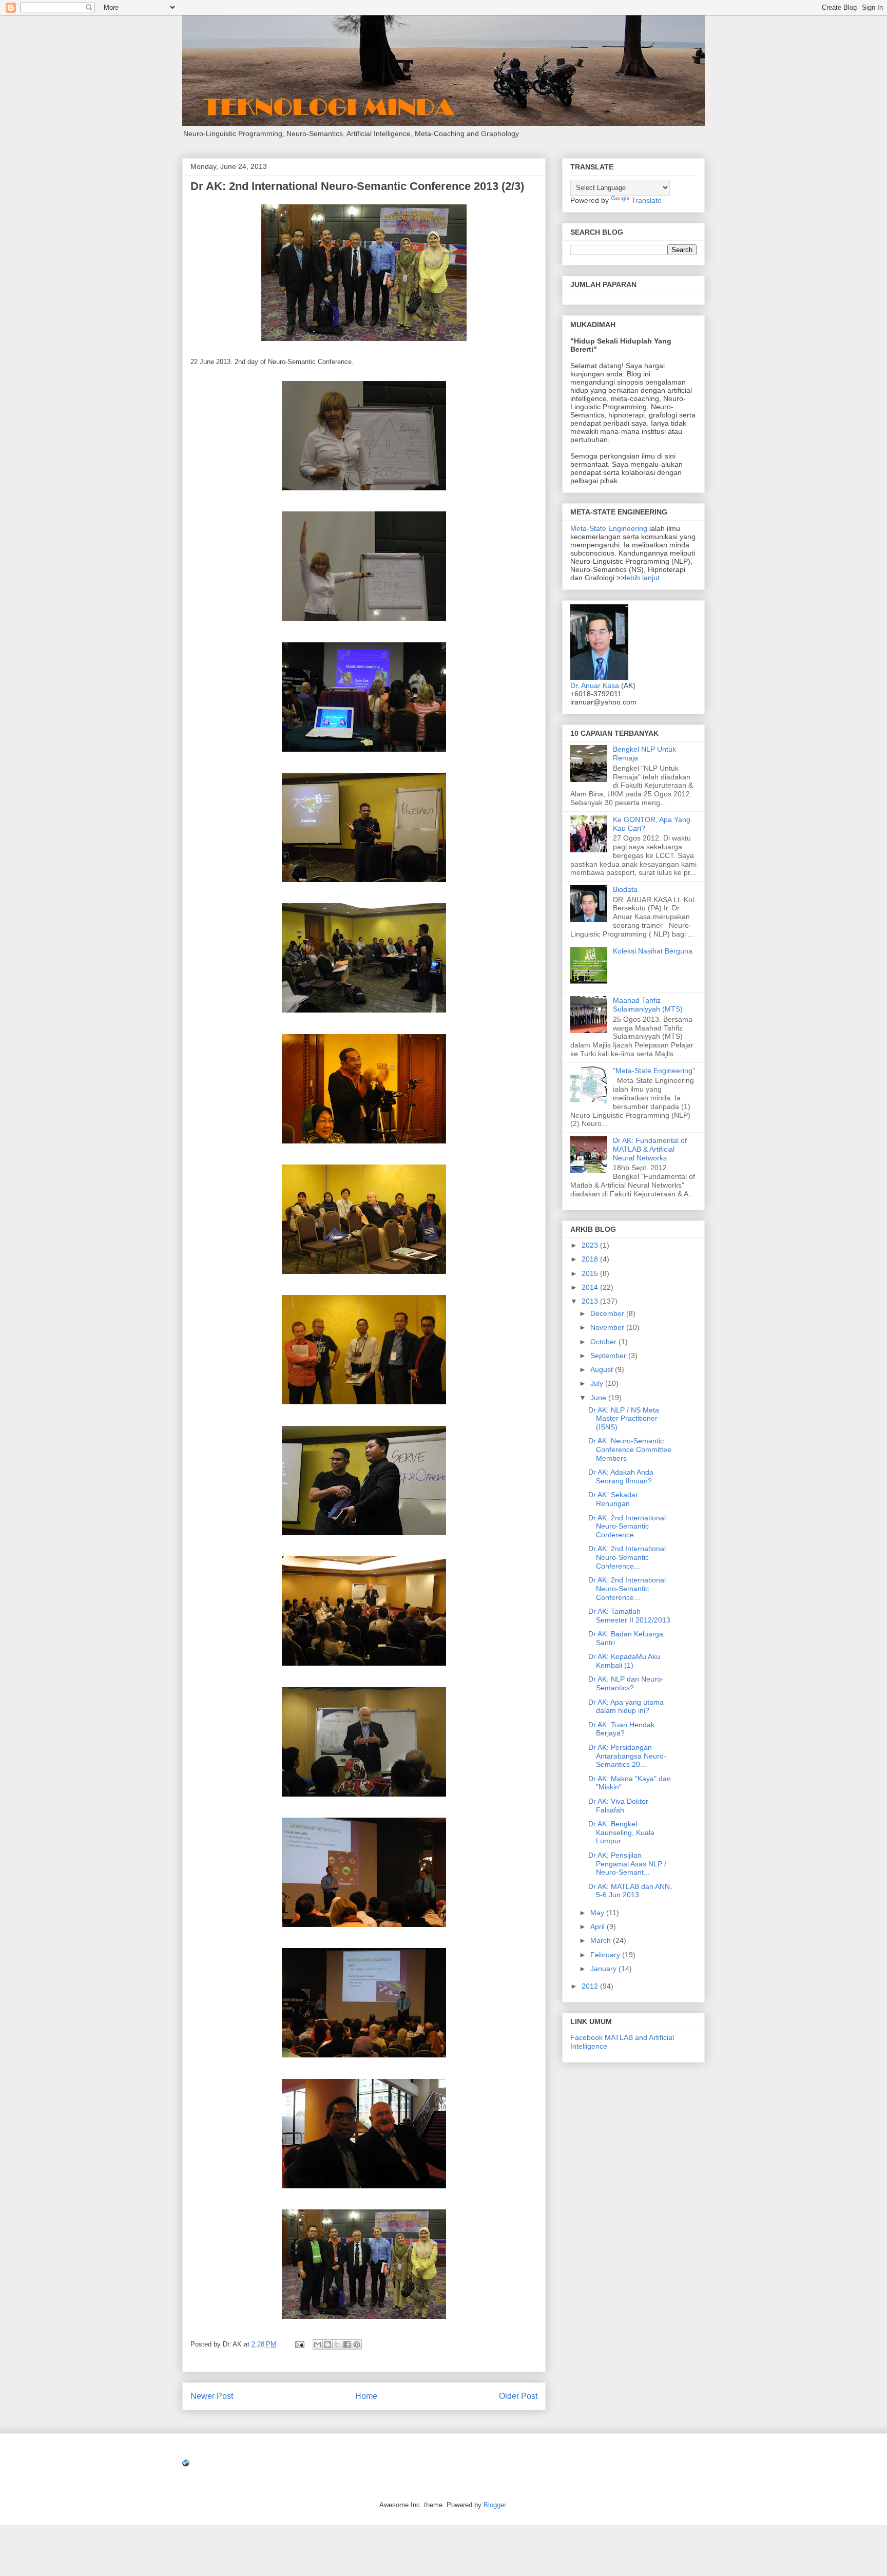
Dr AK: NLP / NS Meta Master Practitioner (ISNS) (624, 1419)
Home (366, 2396)
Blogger (495, 2505)
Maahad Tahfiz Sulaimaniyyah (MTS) (648, 1005)
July (598, 1383)
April (599, 1926)
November (608, 1327)
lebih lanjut (642, 578)
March (602, 1940)
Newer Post (212, 2396)
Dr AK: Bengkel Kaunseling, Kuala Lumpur (621, 1833)
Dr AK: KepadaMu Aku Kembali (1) (624, 1661)
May (598, 1913)
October (604, 1342)
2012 (591, 1986)
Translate (647, 200)
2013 (591, 1301)
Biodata (625, 889)
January (604, 1969)
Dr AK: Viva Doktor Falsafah (618, 1806)
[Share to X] (337, 2344)
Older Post (518, 2396)
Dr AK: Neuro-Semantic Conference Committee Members (630, 1449)
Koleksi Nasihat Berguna (653, 951)
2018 (591, 1259)
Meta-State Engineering (610, 528)
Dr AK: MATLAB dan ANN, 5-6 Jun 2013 (630, 1891)
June (599, 1398)
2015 (591, 1273)
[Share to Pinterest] (357, 2344)
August (603, 1369)
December (608, 1313)
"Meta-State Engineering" (654, 1071)
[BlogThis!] (327, 2344)
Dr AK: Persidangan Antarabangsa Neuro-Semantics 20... (627, 1756)
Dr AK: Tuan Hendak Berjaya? (621, 1729)
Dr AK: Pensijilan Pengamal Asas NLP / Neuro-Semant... (627, 1864)
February (606, 1955)
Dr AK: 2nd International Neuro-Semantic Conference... (627, 1526)
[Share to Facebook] (347, 2344)
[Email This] (318, 2344)
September (609, 1356)
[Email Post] (299, 2344)
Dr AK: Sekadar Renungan (613, 1499)
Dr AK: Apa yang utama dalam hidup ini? (626, 1706)
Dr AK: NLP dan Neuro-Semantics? (626, 1683)
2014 (591, 1287)
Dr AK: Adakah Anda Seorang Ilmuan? (621, 1476)
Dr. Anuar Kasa (595, 685)
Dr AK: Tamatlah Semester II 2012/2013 (629, 1616)
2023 (591, 1245)
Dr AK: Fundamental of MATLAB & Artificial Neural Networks (650, 1149)
